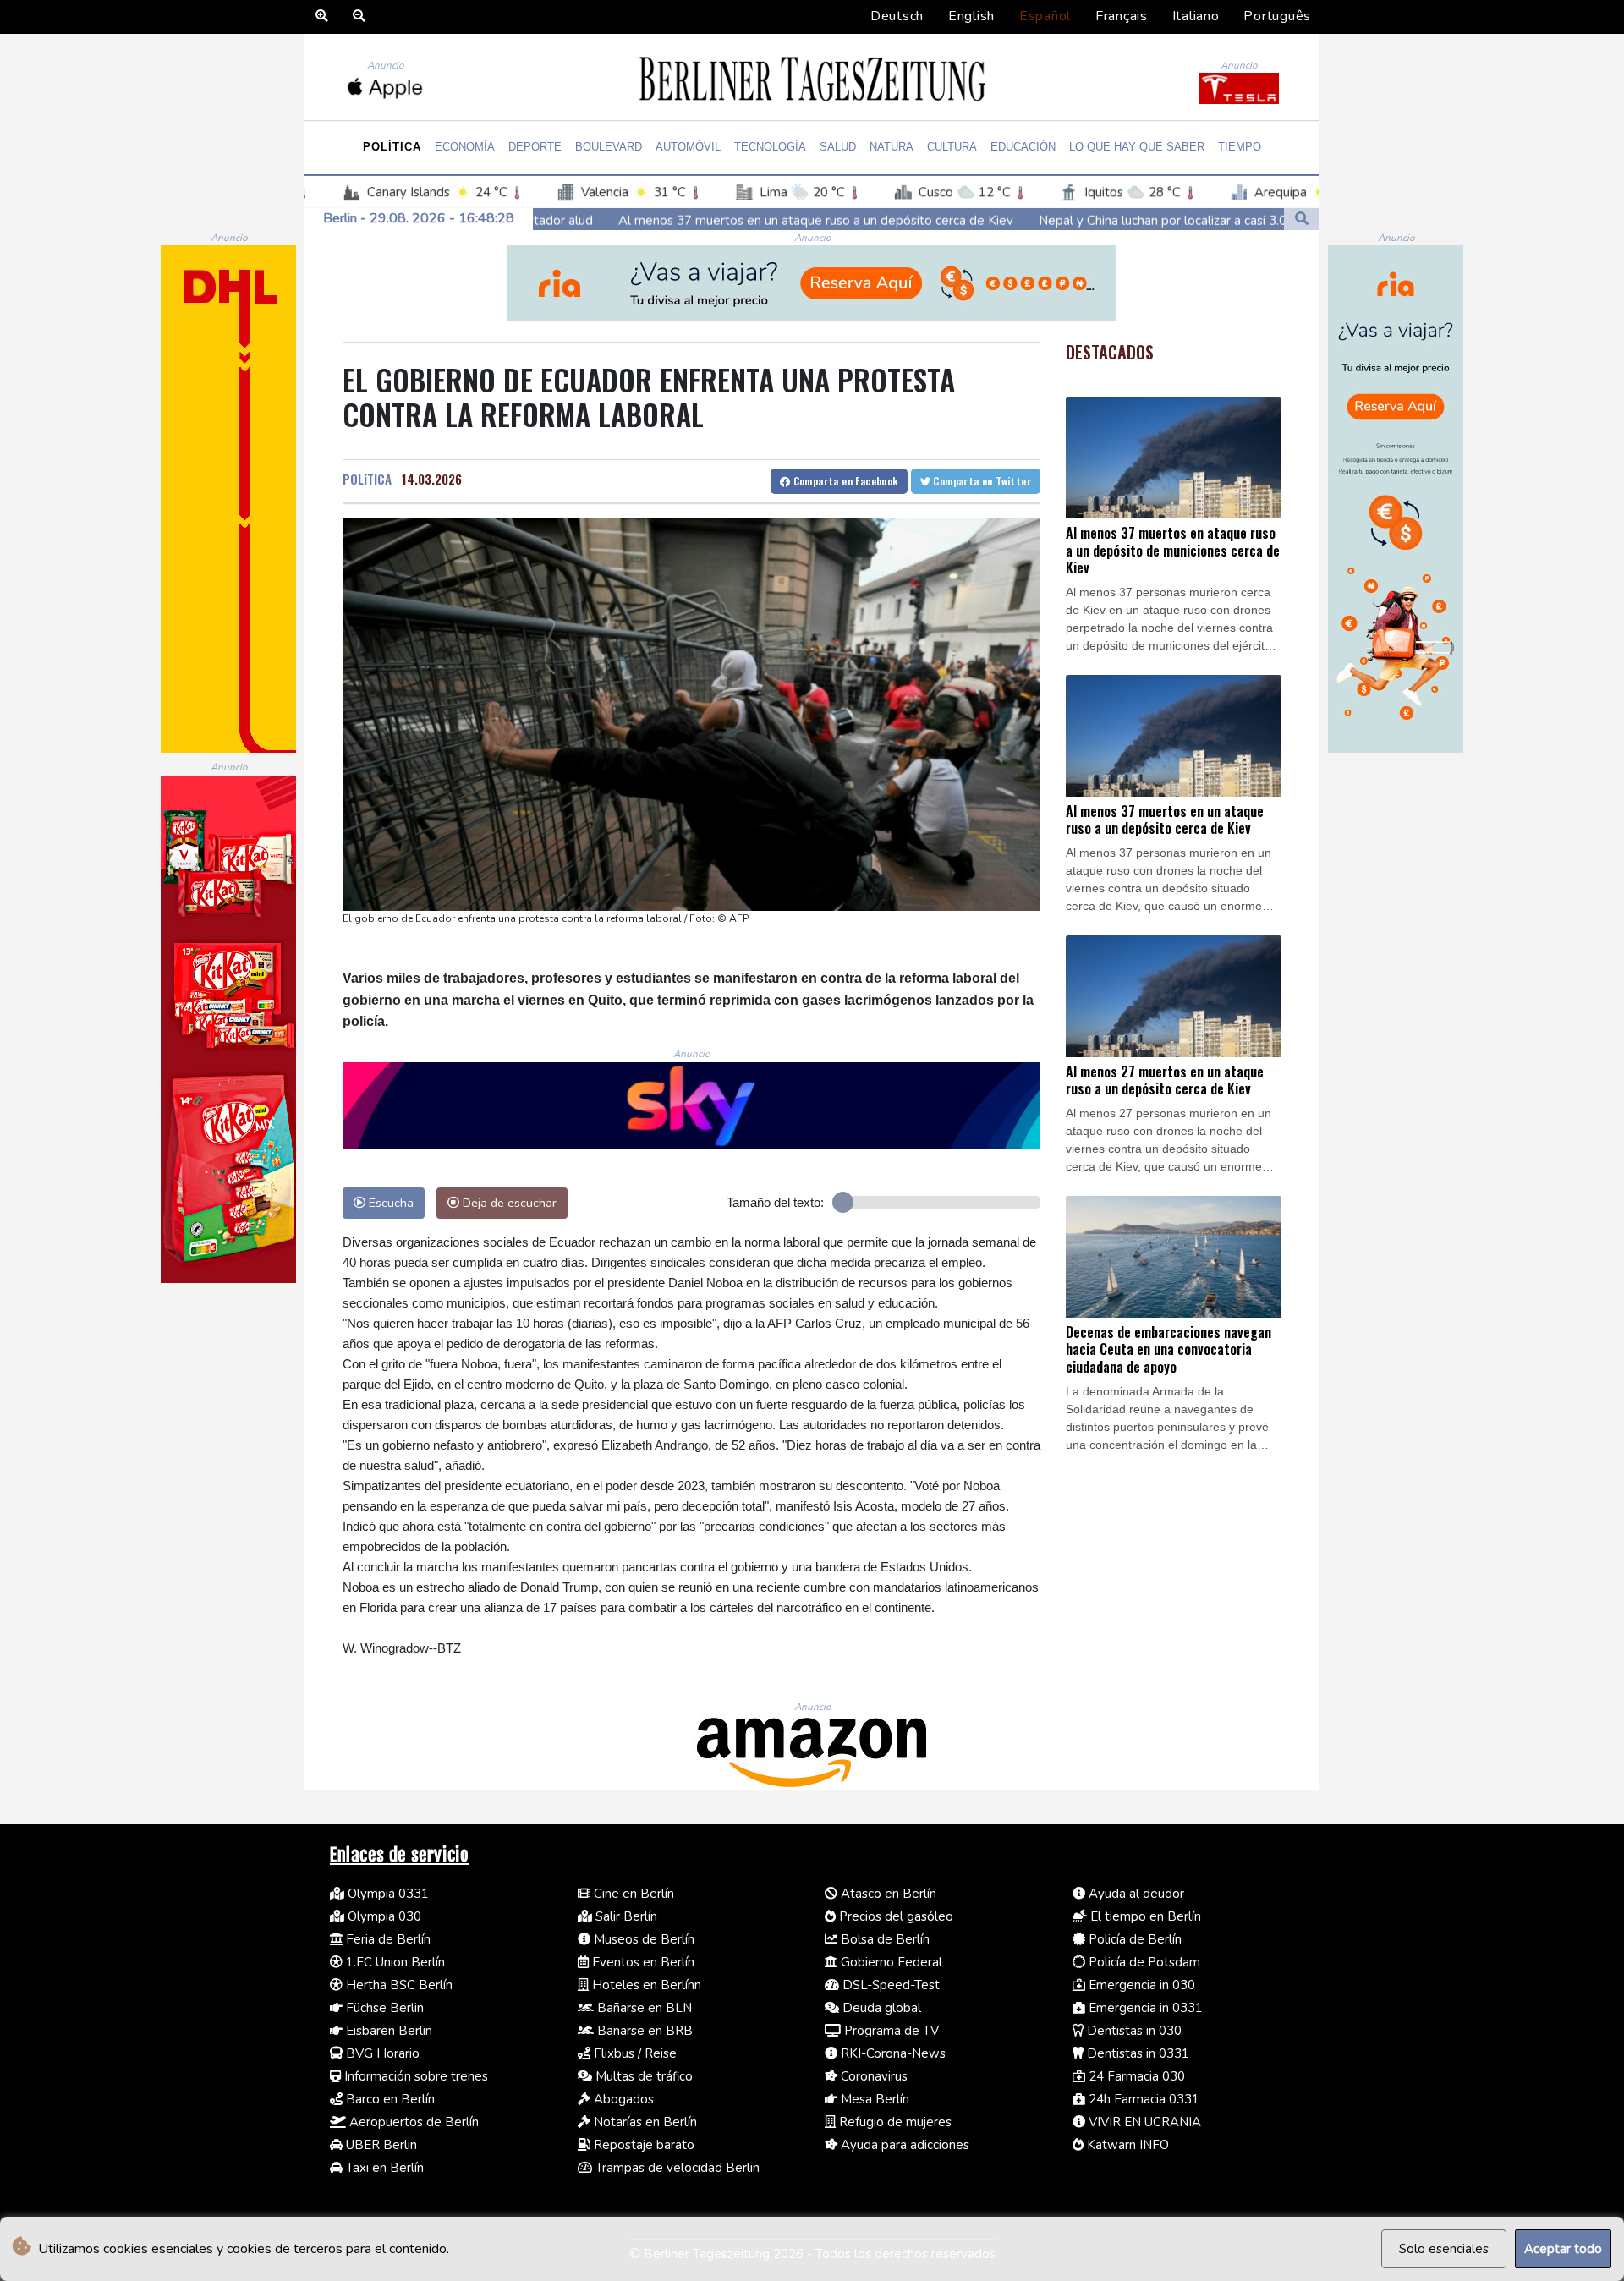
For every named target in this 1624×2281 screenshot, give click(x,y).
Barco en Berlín (389, 2099)
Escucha (390, 1203)
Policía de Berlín (1133, 1939)
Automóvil (688, 147)
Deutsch (897, 16)
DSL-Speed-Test (889, 1985)
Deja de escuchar (508, 1203)
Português (1277, 16)
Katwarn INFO (1126, 2145)
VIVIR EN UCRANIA (1143, 2122)
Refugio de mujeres (894, 2122)
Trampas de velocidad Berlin (676, 2168)
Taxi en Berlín (383, 2168)
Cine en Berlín (632, 1894)
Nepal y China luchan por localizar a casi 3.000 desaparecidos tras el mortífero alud (1093, 220)
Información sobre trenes (414, 2076)
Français (1122, 16)
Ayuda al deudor (1135, 1894)
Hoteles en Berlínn (645, 1985)
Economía (465, 147)
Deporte (535, 147)
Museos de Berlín (642, 1939)
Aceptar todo (1563, 2249)
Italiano (1196, 16)
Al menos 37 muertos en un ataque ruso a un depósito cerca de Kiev (632, 220)
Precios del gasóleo (894, 1916)
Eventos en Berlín (642, 1962)
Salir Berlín (625, 1916)
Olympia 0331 (387, 1894)
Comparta (844, 481)
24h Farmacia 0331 (1142, 2099)
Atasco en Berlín (887, 1894)
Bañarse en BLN (643, 2008)
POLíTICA (367, 479)
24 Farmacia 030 (1135, 2076)
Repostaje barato (642, 2145)
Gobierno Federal (890, 1962)
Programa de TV (890, 2031)
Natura (892, 147)
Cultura (952, 147)
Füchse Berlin (383, 2008)
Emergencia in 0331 (1144, 2008)
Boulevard (609, 147)
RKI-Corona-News (892, 2053)
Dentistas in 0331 (1136, 2053)
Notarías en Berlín (644, 2122)
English (971, 16)
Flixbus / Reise (634, 2053)
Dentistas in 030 (1133, 2031)
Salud (838, 147)
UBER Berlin (380, 2145)
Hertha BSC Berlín (398, 1985)
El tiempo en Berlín (1144, 1916)
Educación (1023, 147)
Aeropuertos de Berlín (412, 2122)
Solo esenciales (1444, 2249)
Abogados (622, 2099)
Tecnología (770, 147)
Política (392, 147)
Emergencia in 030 (1140, 1985)
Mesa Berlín (873, 2099)
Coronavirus (872, 2076)
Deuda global (880, 2008)
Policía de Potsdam (1143, 1962)
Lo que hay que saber (1137, 147)
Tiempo (1240, 147)
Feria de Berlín (387, 1939)
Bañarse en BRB (643, 2031)
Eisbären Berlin (387, 2031)
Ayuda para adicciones (903, 2145)
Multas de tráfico (642, 2076)
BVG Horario (381, 2053)
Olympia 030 (383, 1916)
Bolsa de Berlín (883, 1939)
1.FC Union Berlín (394, 1962)
